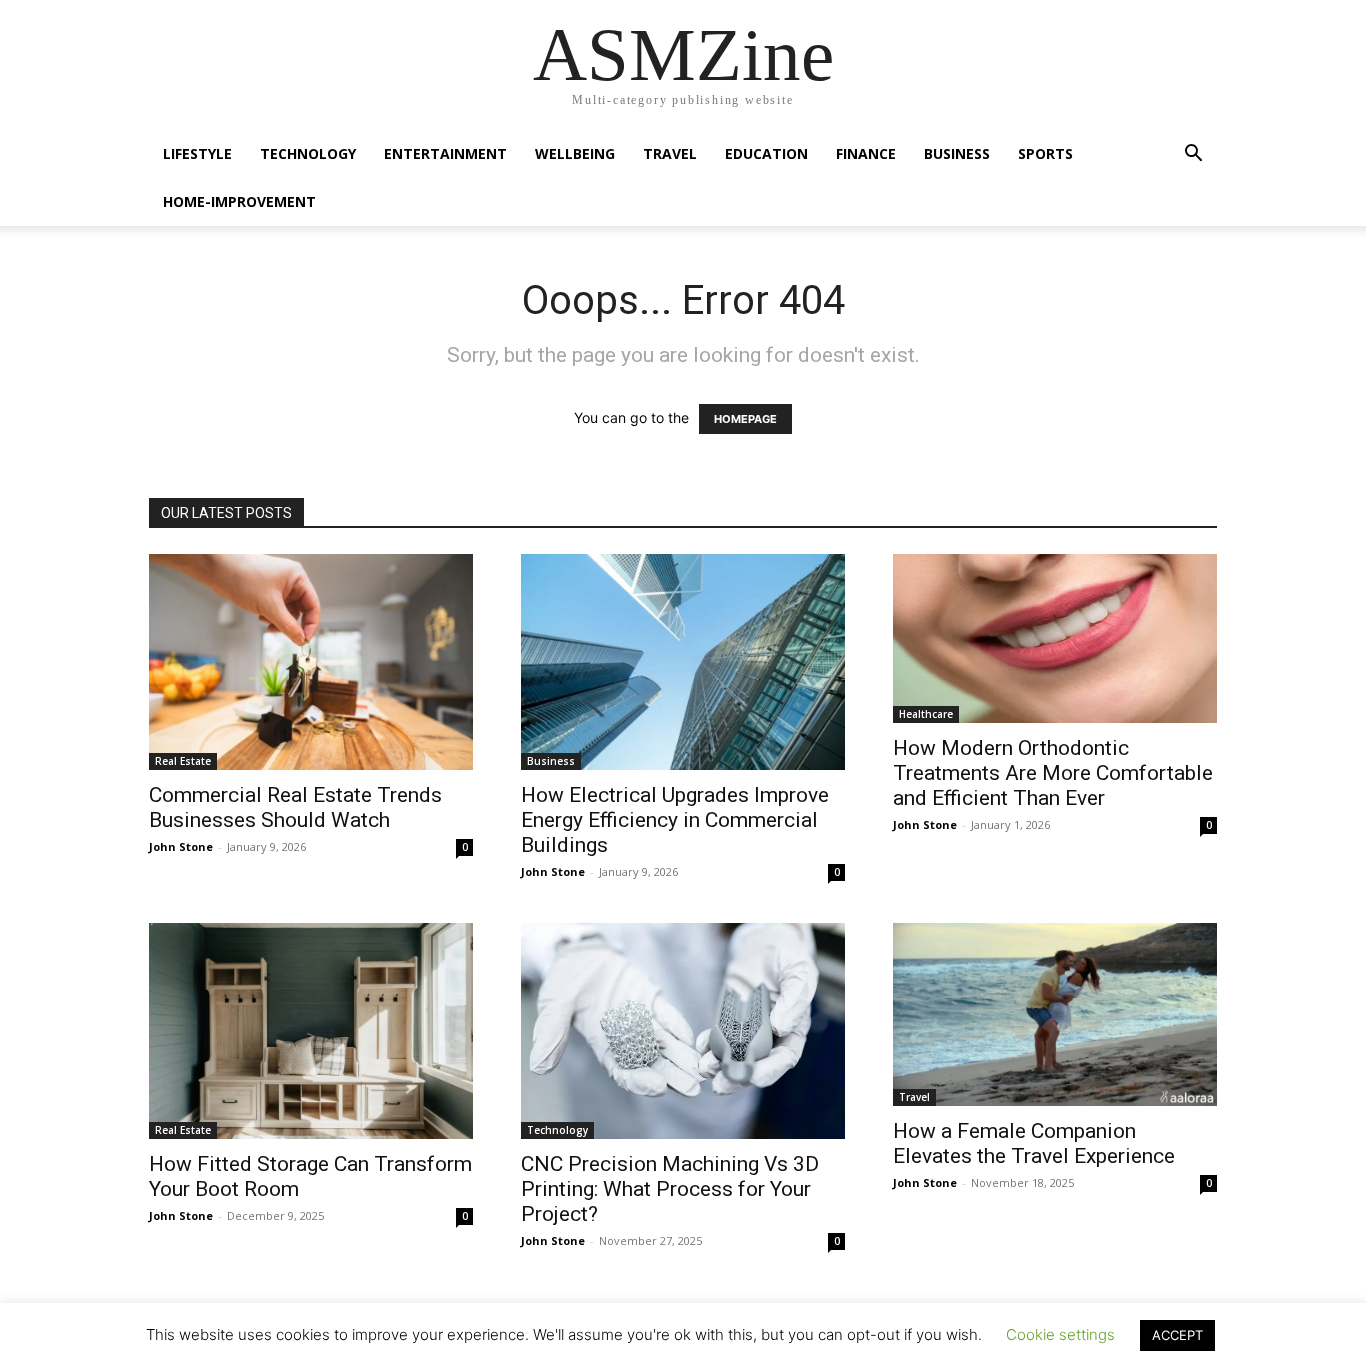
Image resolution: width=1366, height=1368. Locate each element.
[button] (1193, 155)
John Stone (181, 846)
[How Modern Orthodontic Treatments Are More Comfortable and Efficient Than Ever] (1055, 638)
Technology (308, 153)
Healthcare (926, 714)
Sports (1045, 153)
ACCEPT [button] (1177, 1335)
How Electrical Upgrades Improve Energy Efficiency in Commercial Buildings (675, 820)
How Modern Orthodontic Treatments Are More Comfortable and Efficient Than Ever (1053, 773)
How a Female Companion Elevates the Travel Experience (1034, 1143)
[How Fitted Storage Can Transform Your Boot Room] (311, 1031)
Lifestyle (197, 153)
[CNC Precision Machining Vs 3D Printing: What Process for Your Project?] (683, 1031)
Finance (866, 153)
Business (957, 153)
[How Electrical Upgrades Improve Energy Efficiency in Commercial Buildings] (683, 662)
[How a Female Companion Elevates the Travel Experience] (1055, 1014)
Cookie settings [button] (1060, 1334)
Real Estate (183, 761)
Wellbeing (575, 153)
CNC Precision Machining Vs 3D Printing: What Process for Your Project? (670, 1189)
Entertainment (445, 153)
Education (766, 153)
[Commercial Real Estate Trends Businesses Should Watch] (311, 662)
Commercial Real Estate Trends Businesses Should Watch (295, 807)
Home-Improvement (239, 201)
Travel (670, 153)
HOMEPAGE (745, 419)
